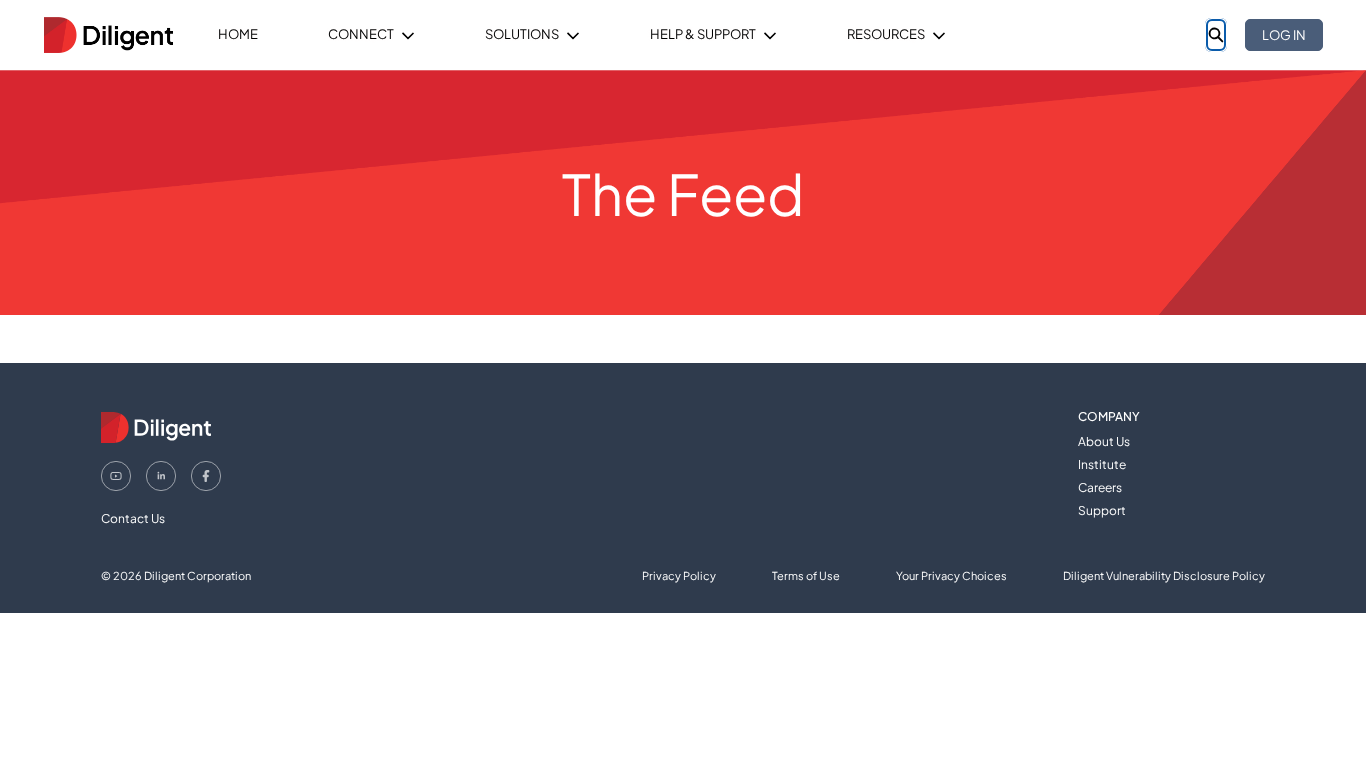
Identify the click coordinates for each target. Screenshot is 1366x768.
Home (238, 34)
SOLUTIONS (522, 34)
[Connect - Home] (108, 35)
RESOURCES (886, 34)
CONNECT (361, 34)
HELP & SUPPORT (703, 34)
